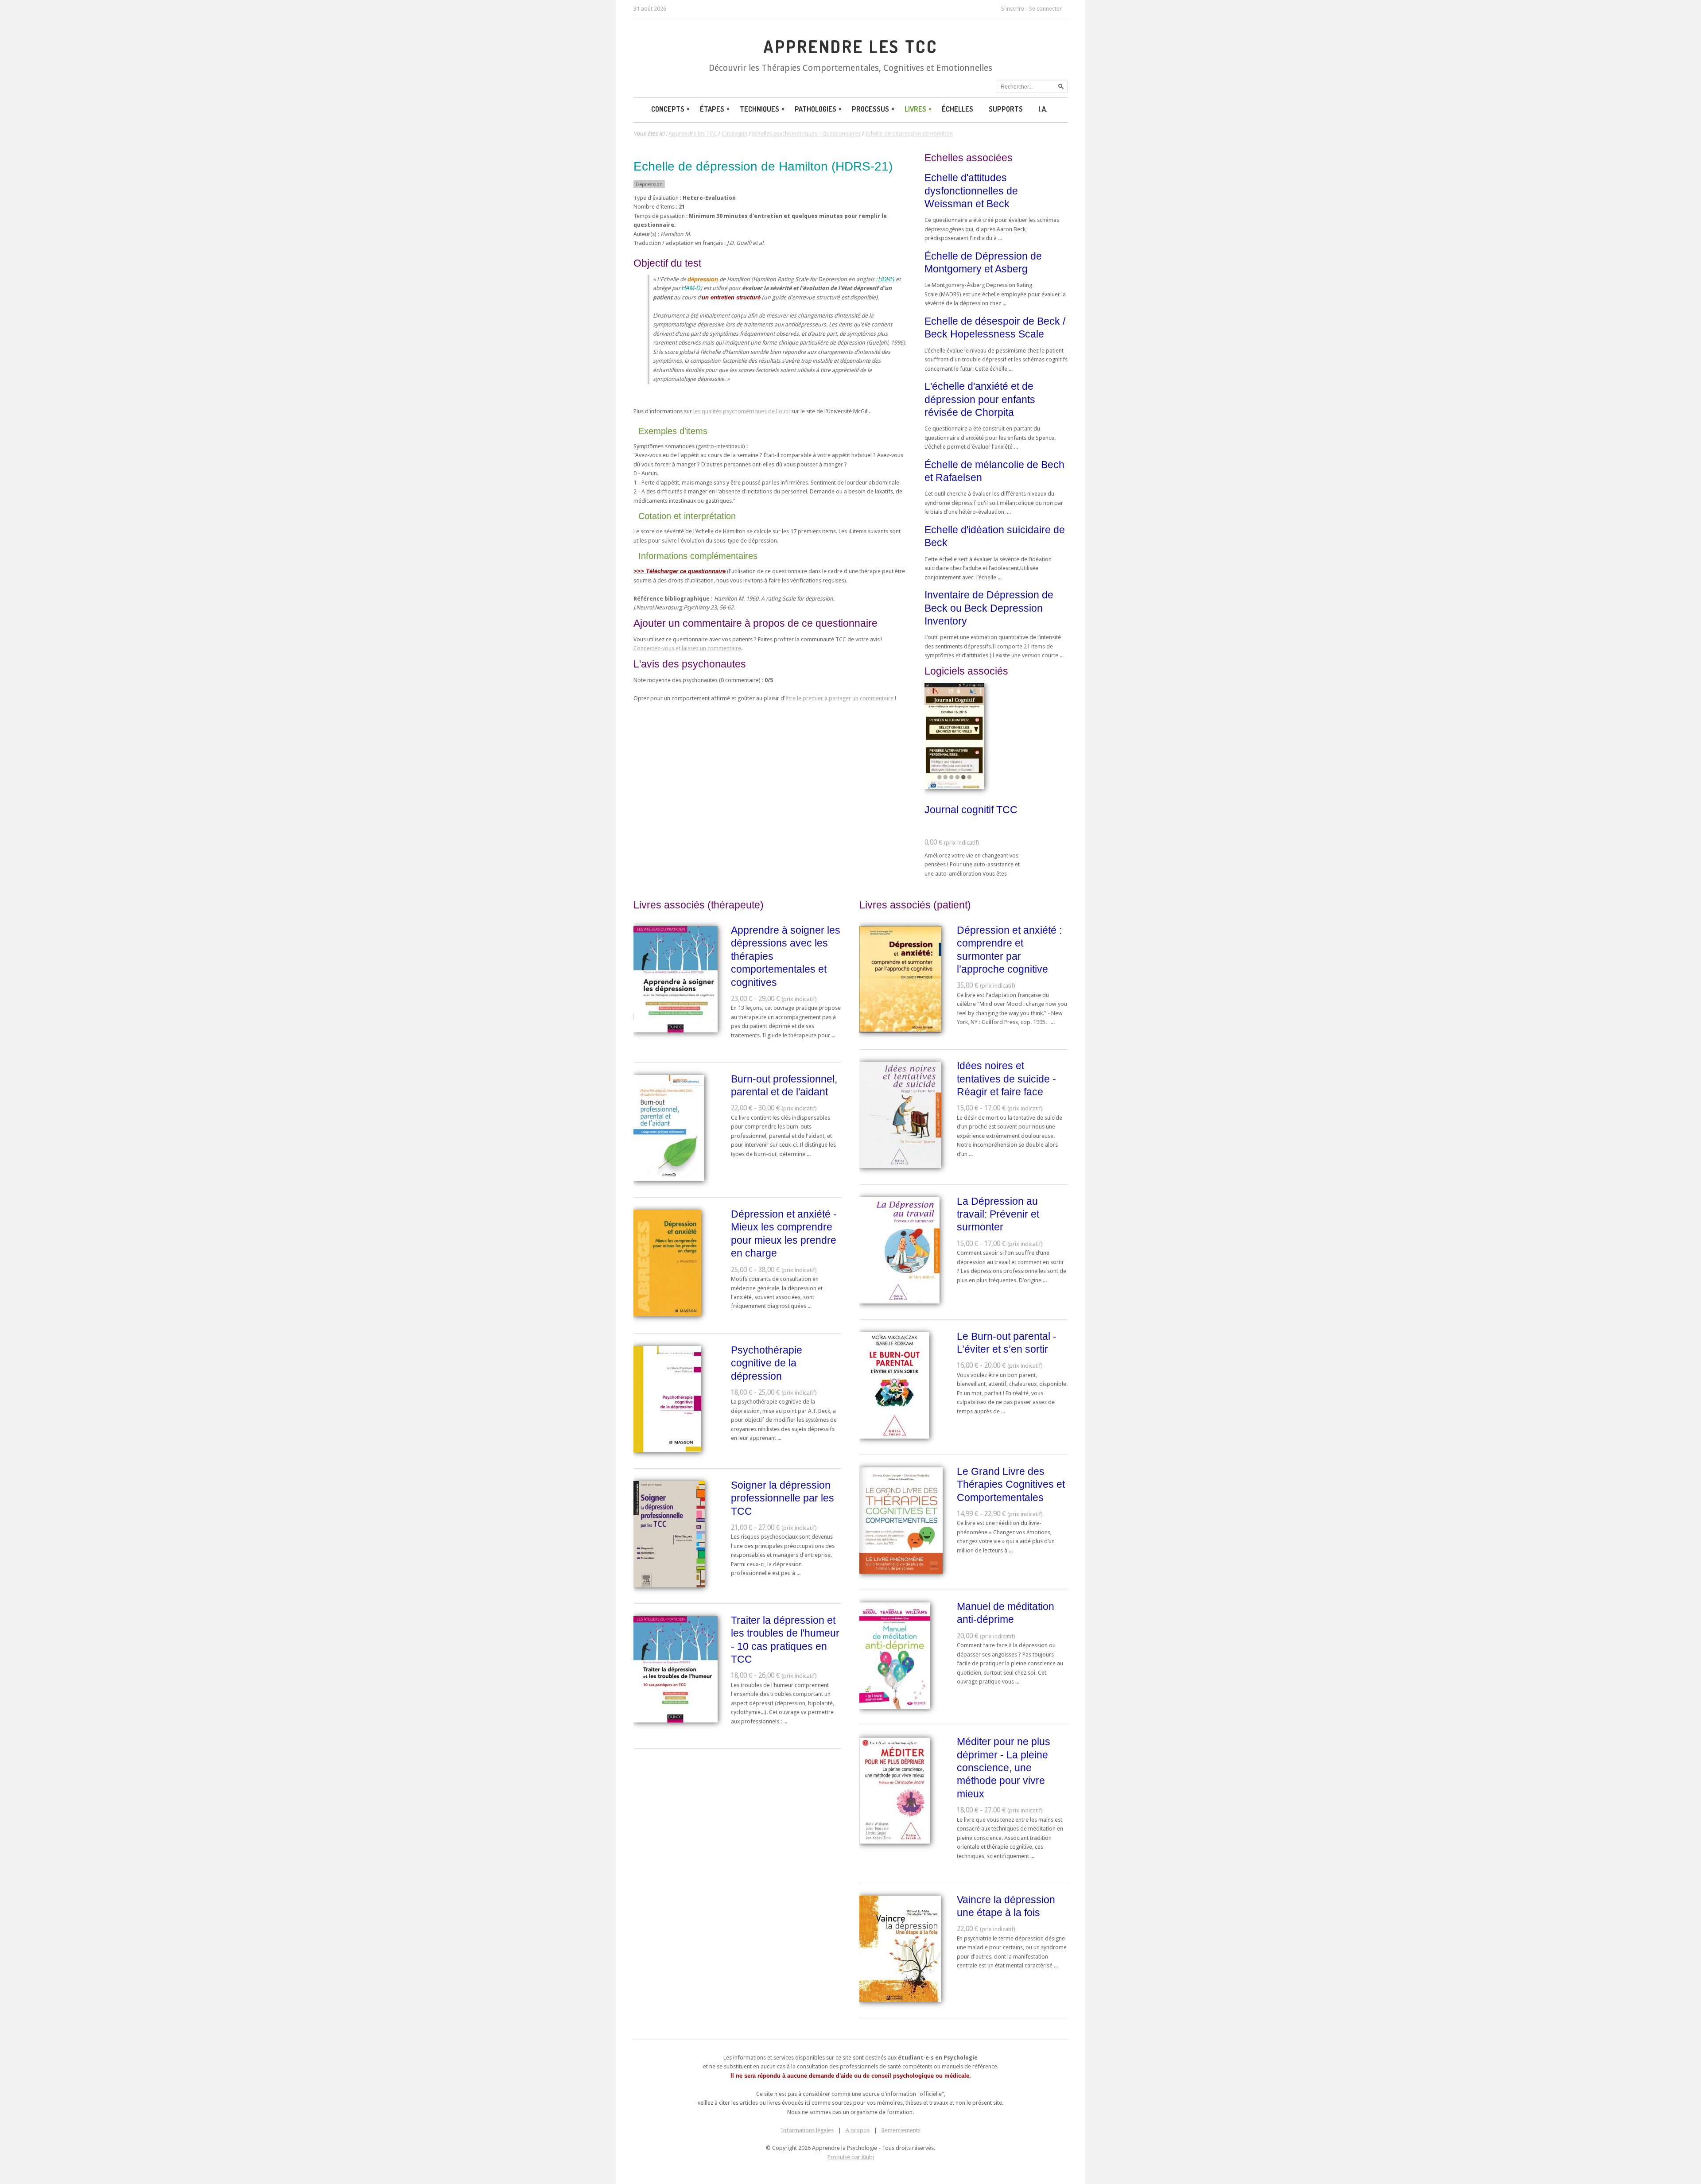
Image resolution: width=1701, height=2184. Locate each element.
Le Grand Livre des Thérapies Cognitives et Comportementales (1011, 1484)
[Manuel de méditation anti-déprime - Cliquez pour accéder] (895, 1707)
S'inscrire (1013, 9)
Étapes (712, 109)
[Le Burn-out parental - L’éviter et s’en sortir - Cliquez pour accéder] (894, 1437)
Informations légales (807, 2130)
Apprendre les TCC (850, 47)
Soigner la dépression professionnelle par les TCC (783, 1498)
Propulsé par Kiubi (851, 2157)
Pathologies (816, 109)
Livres (915, 109)
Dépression (649, 184)
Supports (1006, 109)
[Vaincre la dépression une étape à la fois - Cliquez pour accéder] (900, 2000)
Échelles (957, 109)
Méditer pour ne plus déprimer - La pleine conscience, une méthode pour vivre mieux (1004, 1768)
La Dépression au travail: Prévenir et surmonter (998, 1214)
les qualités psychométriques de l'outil (742, 411)
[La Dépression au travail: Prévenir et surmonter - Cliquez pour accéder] (899, 1301)
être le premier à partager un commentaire (839, 698)
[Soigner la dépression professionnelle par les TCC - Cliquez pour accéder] (669, 1585)
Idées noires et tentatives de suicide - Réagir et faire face (1006, 1079)
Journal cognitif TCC (971, 810)
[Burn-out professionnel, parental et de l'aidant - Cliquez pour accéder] (669, 1179)
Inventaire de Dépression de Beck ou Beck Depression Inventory (989, 608)
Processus (870, 109)
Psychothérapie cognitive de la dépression (767, 1363)
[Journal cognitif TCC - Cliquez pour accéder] (954, 787)
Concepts (668, 109)
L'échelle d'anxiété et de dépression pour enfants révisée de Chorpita (980, 399)
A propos (858, 2130)
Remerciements (901, 2130)
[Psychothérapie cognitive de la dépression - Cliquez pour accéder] (667, 1450)
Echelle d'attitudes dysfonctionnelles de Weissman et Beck (971, 191)
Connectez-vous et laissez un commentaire (687, 648)
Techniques (759, 109)
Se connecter (1045, 9)
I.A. (1043, 109)
